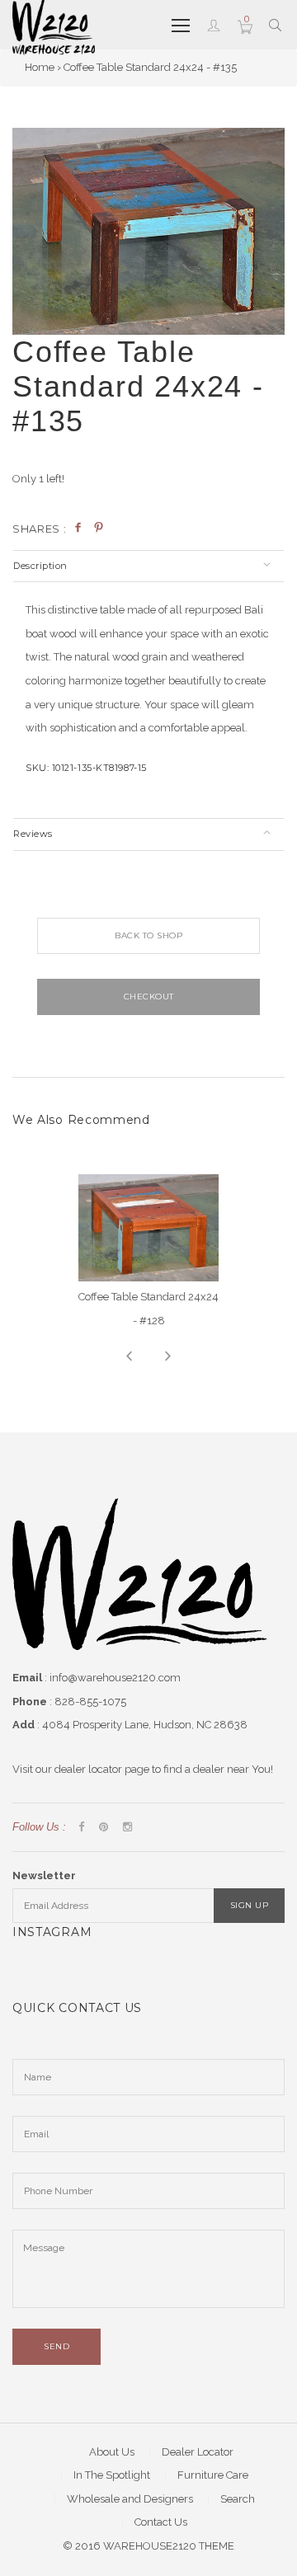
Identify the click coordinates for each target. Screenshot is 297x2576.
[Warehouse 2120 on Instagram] (127, 1828)
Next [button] (168, 1356)
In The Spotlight (112, 2475)
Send (57, 2346)
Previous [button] (129, 1356)
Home (40, 67)
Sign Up (250, 1905)
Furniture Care (213, 2475)
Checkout (149, 997)
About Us (112, 2452)
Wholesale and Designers (130, 2499)
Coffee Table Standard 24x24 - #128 (148, 1309)
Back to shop (148, 935)
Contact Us (161, 2522)
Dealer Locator (198, 2452)
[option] (148, 232)
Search (238, 2499)
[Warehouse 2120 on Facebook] (81, 1828)
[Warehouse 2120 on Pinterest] (104, 1828)
